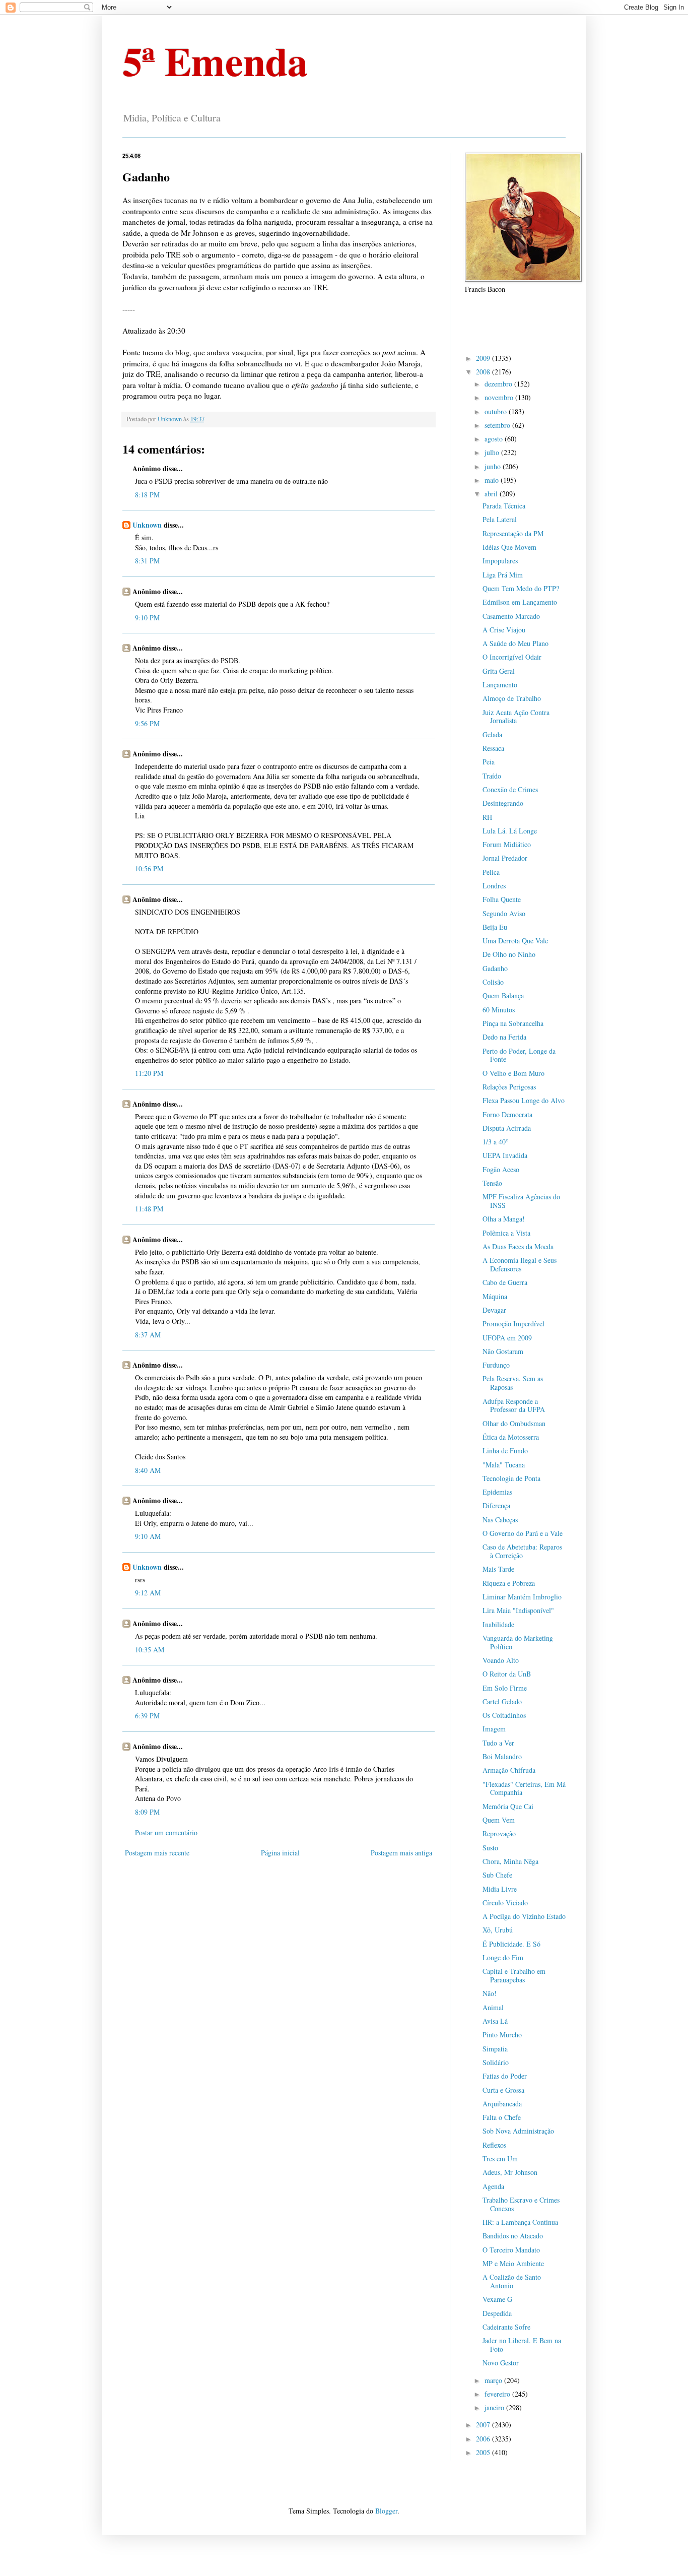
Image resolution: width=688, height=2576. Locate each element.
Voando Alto (501, 1660)
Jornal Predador (505, 858)
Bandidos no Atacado (513, 2236)
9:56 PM (147, 723)
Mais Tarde (498, 1569)
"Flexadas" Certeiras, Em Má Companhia (524, 1788)
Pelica (491, 872)
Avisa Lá (495, 2021)
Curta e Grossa (503, 2090)
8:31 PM (147, 561)
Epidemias (497, 1492)
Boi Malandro (502, 1756)
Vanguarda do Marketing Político (518, 1642)
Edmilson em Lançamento (520, 602)
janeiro (495, 2407)
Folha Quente (502, 899)
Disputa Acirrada (507, 1128)
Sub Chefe (497, 1875)
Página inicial (280, 1853)
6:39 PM (147, 1716)
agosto (495, 439)
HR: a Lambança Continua (520, 2222)
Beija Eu (495, 927)
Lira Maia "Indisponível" (518, 1610)
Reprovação (499, 1833)
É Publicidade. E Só (511, 1944)
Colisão (493, 982)
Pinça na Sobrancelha (513, 1023)
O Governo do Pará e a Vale (523, 1533)
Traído (492, 776)
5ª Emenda (215, 60)
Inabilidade (498, 1624)
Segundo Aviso (504, 913)
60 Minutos (499, 1010)
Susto (490, 1848)
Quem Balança (503, 995)
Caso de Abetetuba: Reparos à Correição (522, 1551)
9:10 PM (147, 618)
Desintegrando (503, 803)
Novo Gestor (501, 2363)
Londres (494, 886)
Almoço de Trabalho (512, 698)
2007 (484, 2425)
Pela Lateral (500, 519)
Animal (493, 2007)
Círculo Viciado (505, 1903)
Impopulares (500, 561)
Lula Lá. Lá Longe (510, 831)
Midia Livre (500, 1889)
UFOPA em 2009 (507, 1338)
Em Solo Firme (505, 1688)
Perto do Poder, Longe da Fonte (519, 1055)
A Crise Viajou (504, 630)
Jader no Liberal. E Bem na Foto (522, 2345)
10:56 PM (149, 868)
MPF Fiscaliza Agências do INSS (521, 1201)
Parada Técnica (504, 506)
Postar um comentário (166, 1832)
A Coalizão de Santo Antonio (512, 2281)
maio (493, 480)
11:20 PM (149, 1073)
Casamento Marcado (511, 616)
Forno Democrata (507, 1114)
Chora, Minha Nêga (510, 1861)
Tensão (492, 1183)
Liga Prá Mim (503, 575)
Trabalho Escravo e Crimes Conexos (521, 2204)
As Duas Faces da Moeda (518, 1246)
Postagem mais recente (157, 1853)
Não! (490, 1993)
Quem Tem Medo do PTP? (521, 588)
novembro (500, 397)
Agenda (493, 2186)
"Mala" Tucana (504, 1465)
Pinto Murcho (502, 2035)
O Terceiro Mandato (511, 2250)
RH (487, 817)
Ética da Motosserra (511, 1437)
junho (494, 466)
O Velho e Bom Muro (513, 1073)
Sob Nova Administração (518, 2131)
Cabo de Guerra (505, 1282)
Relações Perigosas (509, 1087)
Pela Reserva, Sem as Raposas (513, 1383)
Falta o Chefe (502, 2117)
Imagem (494, 1729)
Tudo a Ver (498, 1743)
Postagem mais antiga (401, 1853)
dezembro (499, 384)
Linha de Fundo (505, 1451)
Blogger (386, 2511)
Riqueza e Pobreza (509, 1583)
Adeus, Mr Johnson (510, 2172)
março (494, 2380)
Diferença (496, 1505)
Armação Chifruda (509, 1770)
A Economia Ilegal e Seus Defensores (520, 1264)
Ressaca (493, 748)
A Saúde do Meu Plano (515, 643)
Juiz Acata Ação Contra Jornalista (516, 717)
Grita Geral (499, 671)
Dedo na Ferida (504, 1037)
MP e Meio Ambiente (513, 2263)
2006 (484, 2439)
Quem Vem (499, 1820)
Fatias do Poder (505, 2076)
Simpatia (495, 2049)
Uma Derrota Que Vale (515, 941)
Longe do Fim (503, 1957)
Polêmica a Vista (506, 1233)
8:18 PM (147, 495)
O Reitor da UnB (507, 1674)
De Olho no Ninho (509, 954)
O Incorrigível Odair (512, 657)
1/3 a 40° (496, 1142)
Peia (489, 762)
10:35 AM (150, 1650)
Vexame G (497, 2299)
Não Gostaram (503, 1351)
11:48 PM (149, 1209)
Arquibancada (502, 2104)
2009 (484, 358)
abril (492, 494)
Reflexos (494, 2145)
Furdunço (496, 1365)
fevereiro (498, 2394)
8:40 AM (148, 1470)
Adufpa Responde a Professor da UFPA (514, 1405)
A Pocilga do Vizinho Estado (524, 1916)
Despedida (497, 2313)
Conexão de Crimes (510, 789)
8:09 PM (147, 1812)
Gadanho (495, 968)
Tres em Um (500, 2159)
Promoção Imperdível (513, 1324)
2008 (484, 372)
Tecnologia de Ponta (511, 1478)
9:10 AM (148, 1536)
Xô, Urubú (498, 1930)
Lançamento (500, 685)
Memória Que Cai (508, 1806)
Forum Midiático (507, 844)
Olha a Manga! (504, 1219)
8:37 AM (148, 1335)
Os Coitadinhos (504, 1715)
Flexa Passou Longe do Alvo (524, 1100)
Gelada (492, 734)
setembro (498, 425)
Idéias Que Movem (509, 547)
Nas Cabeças (500, 1520)
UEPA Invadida (505, 1155)
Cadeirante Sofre (506, 2327)
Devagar (494, 1310)
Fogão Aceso (501, 1169)
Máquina (495, 1296)
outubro (497, 411)
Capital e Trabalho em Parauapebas (514, 1975)
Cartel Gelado (502, 1701)
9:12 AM (148, 1593)
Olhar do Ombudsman (514, 1423)
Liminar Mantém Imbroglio (522, 1597)
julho (493, 452)
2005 (484, 2452)
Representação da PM (513, 533)
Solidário (496, 2062)
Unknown (147, 525)
